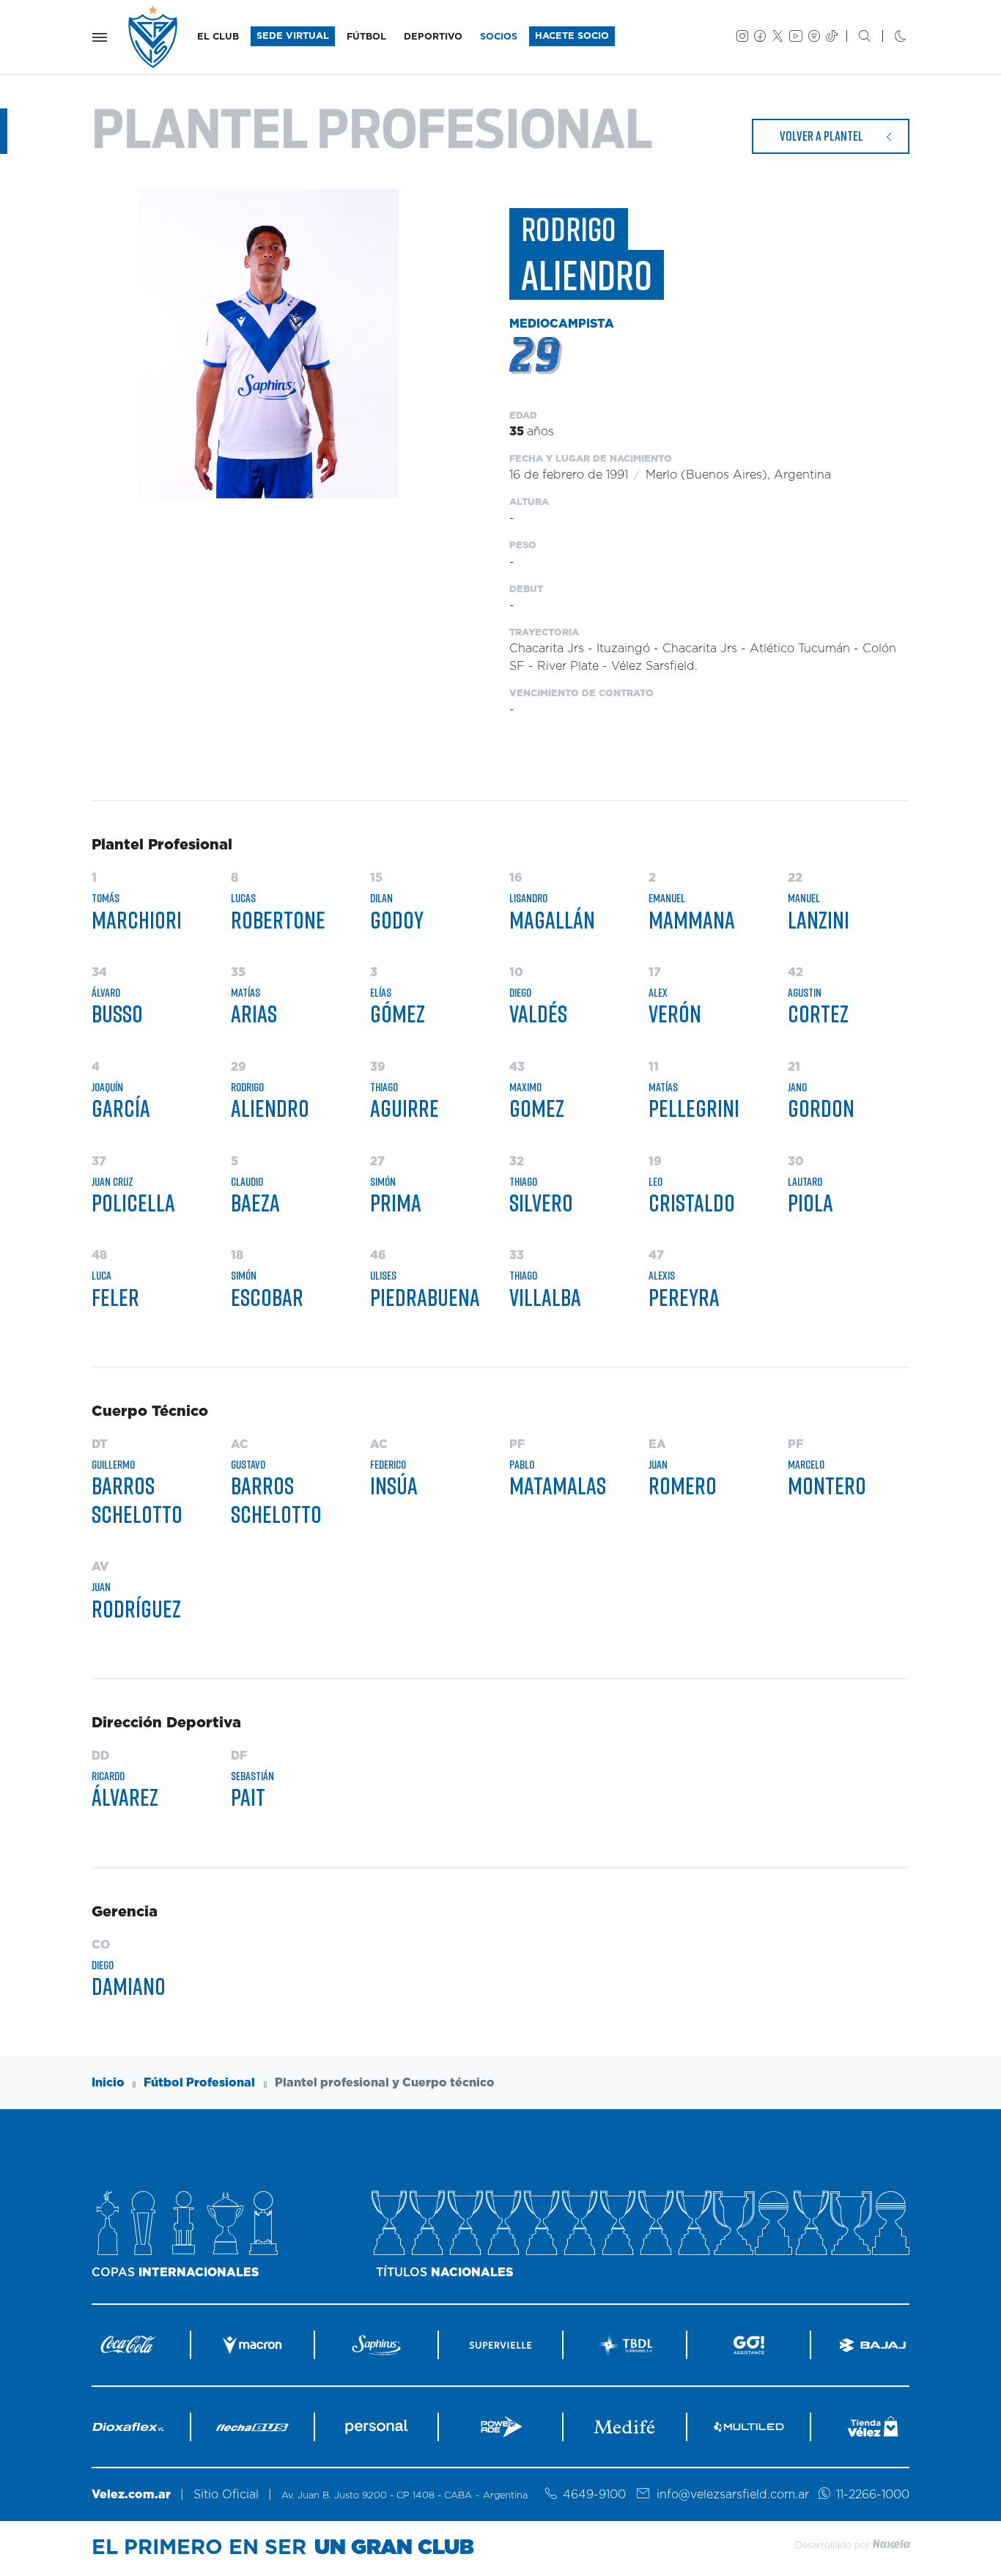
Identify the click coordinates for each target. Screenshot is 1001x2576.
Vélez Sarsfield (154, 37)
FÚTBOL (366, 37)
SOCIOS (499, 37)
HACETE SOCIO (572, 36)
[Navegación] (100, 37)
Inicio (108, 2083)
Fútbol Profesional (199, 2083)
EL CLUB (218, 37)
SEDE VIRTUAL (293, 36)
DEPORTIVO (433, 37)
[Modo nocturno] (889, 37)
